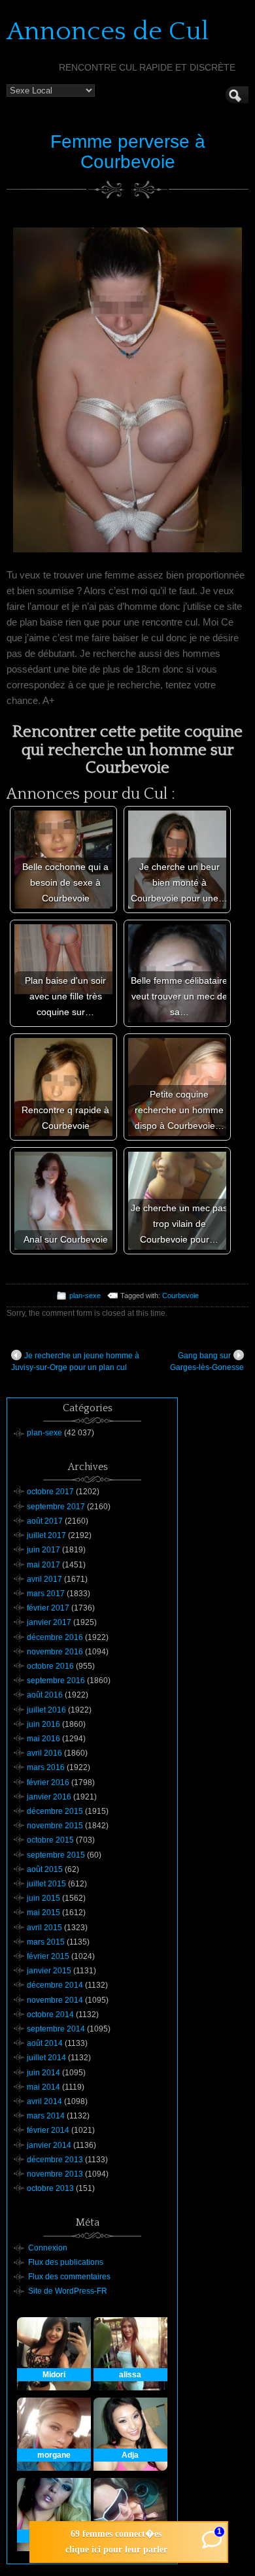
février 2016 (48, 1782)
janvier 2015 (49, 1971)
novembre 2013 (55, 2174)
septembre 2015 (56, 1855)
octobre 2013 (50, 2188)
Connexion (48, 2248)
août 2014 (45, 2043)
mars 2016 (46, 1767)
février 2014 (48, 2130)
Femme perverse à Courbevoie (128, 152)
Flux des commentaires (69, 2277)
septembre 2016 (56, 1681)
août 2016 (45, 1695)
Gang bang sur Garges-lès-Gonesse (207, 1362)
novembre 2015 (55, 1826)
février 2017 (48, 1608)
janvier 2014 (49, 2145)
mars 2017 (46, 1594)
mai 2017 (43, 1565)
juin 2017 (43, 1550)
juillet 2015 (46, 1884)
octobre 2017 (50, 1492)
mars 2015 (46, 1942)
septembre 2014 (56, 2029)
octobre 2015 (50, 1840)
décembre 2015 (55, 1811)
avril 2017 (44, 1579)
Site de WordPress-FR (68, 2291)
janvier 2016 (49, 1797)
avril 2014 (44, 2101)
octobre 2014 (50, 2015)
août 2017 (45, 1521)
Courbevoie (180, 1296)
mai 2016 (43, 1739)
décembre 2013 (55, 2160)
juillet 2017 (46, 1535)
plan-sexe (85, 1296)
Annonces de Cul (108, 31)
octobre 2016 (50, 1666)
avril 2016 (44, 1753)
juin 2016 (43, 1724)
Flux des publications (66, 2262)
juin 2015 (43, 1898)
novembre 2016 (55, 1652)
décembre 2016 (55, 1637)
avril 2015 (44, 1928)
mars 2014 (46, 2116)
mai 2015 (43, 1913)
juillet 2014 (46, 2058)
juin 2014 (43, 2073)
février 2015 (48, 1956)
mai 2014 (43, 2087)
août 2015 (45, 1869)
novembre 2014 (55, 2000)
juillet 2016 (46, 1710)
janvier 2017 (49, 1622)
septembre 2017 (56, 1507)
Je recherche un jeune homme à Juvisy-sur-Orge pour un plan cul (75, 1362)
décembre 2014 (55, 1985)
